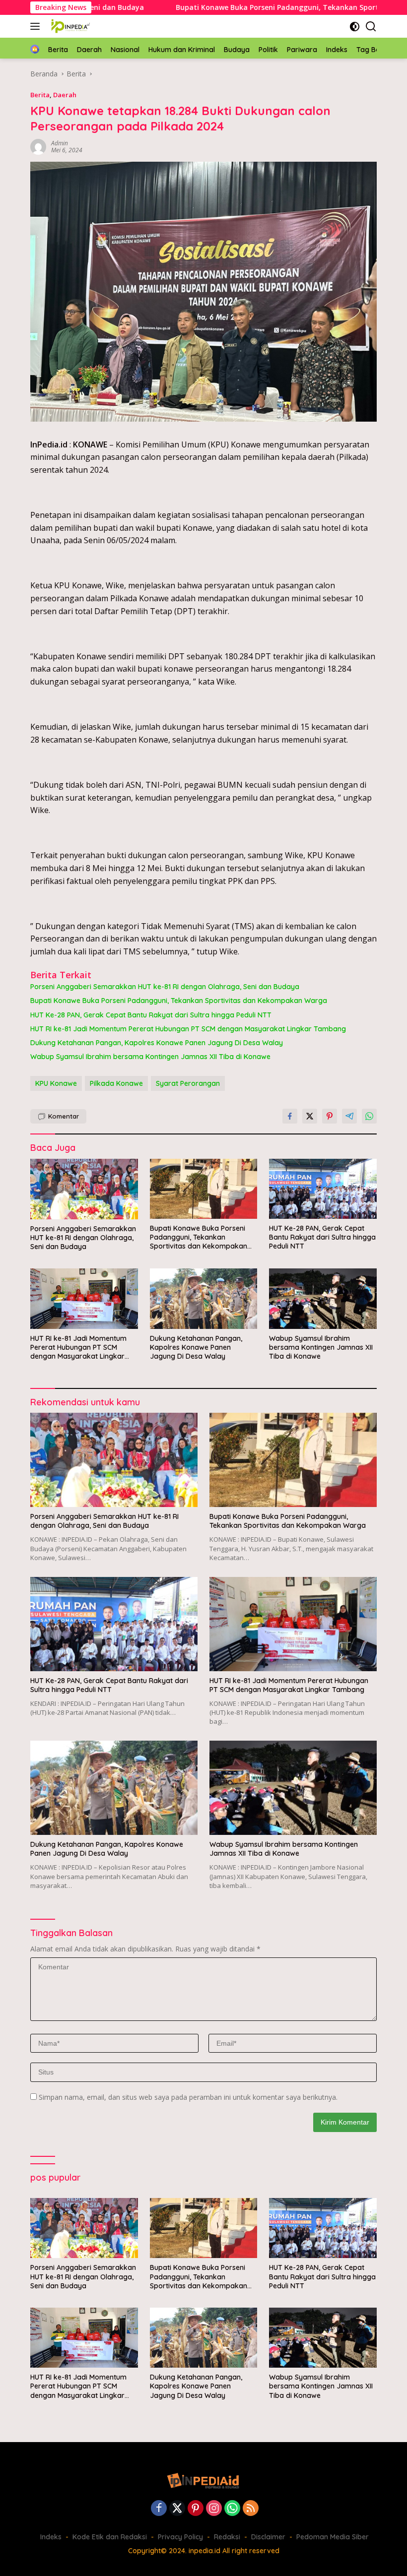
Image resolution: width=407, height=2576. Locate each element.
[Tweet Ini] (310, 1116)
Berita (40, 95)
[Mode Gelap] (355, 27)
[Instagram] (214, 2509)
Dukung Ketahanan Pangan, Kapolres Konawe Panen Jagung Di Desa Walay (157, 1043)
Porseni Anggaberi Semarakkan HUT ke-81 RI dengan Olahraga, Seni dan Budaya (165, 987)
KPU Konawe (56, 1083)
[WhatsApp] (232, 2509)
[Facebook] (159, 2509)
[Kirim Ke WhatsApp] (369, 1116)
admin (60, 143)
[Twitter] (177, 2509)
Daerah (65, 95)
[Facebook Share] (290, 1116)
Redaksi (227, 2537)
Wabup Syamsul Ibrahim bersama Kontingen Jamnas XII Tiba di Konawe (150, 1057)
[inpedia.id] (70, 26)
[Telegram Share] (349, 1116)
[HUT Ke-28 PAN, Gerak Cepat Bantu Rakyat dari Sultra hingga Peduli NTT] (323, 1189)
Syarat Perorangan (188, 1083)
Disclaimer (268, 2537)
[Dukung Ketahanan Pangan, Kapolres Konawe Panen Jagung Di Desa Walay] (204, 1298)
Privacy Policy (180, 2537)
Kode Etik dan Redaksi (110, 2537)
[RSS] (251, 2509)
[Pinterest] (196, 2509)
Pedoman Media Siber (333, 2537)
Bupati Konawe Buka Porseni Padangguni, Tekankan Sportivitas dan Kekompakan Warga (179, 1001)
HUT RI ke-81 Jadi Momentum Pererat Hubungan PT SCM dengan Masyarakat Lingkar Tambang (188, 1029)
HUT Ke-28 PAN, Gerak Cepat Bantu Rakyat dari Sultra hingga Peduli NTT (151, 1015)
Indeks (51, 2537)
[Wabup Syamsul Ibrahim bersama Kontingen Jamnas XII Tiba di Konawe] (323, 1298)
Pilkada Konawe (116, 1083)
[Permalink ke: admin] (38, 146)
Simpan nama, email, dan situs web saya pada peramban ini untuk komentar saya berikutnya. (188, 2097)
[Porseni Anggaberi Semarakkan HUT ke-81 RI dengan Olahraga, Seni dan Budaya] (84, 1189)
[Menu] (37, 26)
